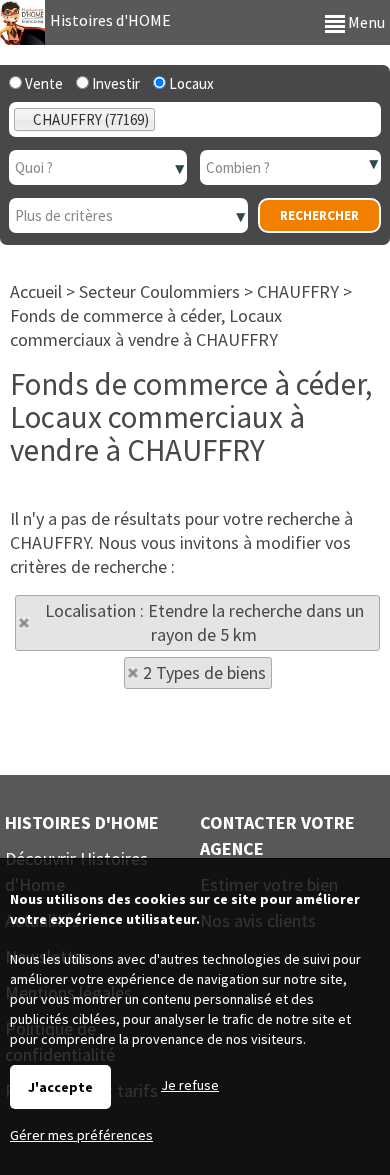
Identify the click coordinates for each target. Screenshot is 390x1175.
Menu (365, 22)
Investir (114, 83)
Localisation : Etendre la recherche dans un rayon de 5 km (204, 622)
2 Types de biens (204, 672)
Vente (42, 83)
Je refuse (190, 1085)
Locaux (190, 83)
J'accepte (60, 1087)
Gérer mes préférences (81, 1135)
